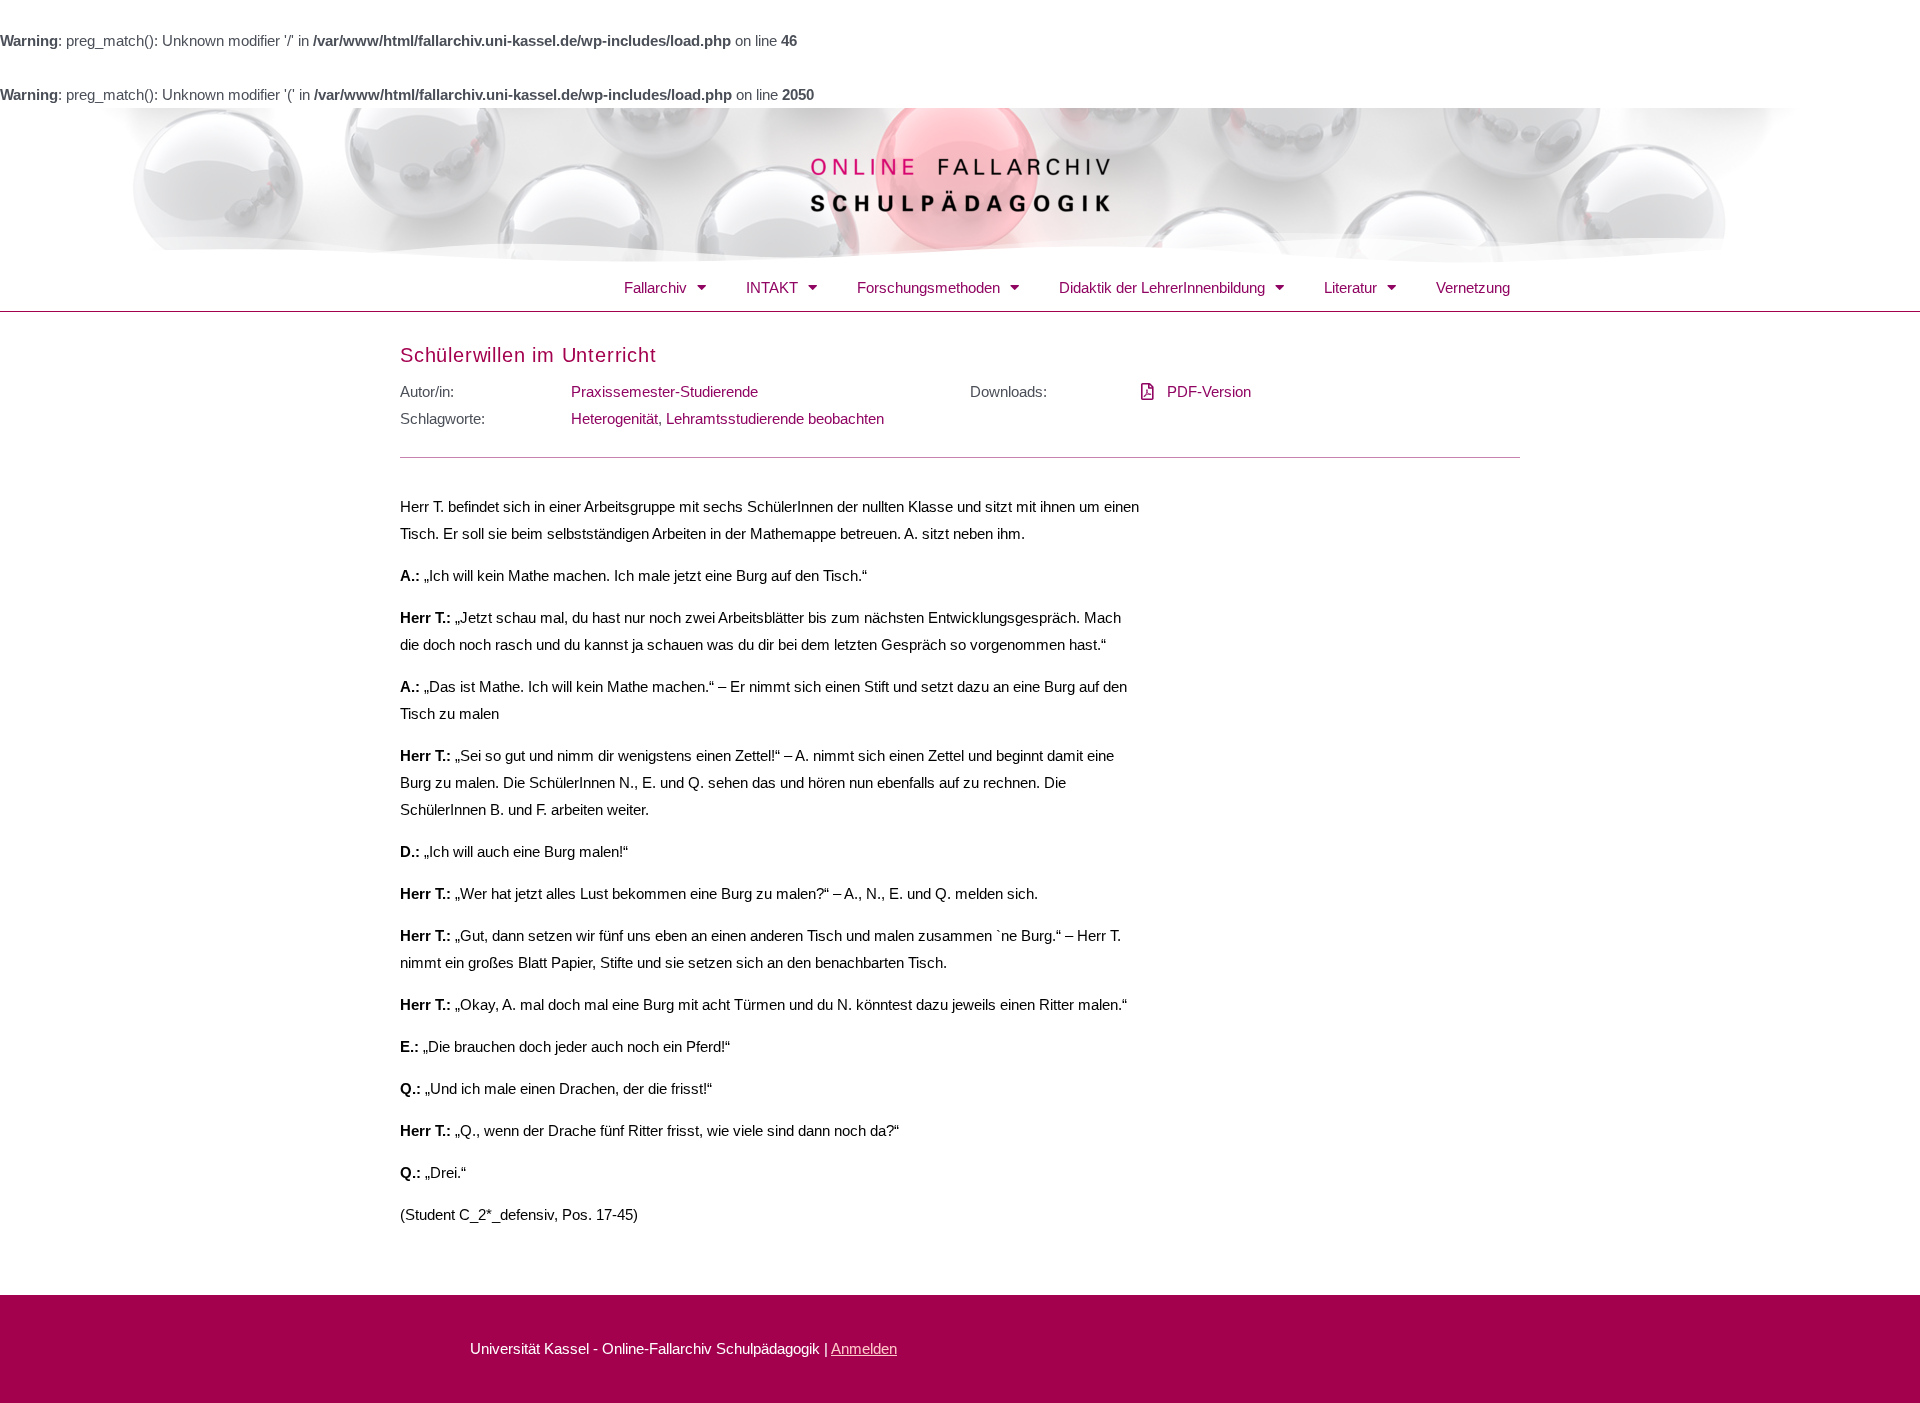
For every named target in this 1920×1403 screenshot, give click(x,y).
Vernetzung (1473, 287)
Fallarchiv (655, 287)
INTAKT (772, 287)
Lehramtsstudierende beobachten (775, 418)
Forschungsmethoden (928, 287)
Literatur (1350, 287)
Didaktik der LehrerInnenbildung (1162, 287)
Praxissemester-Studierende (664, 391)
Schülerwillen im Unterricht (528, 355)
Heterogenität (614, 418)
